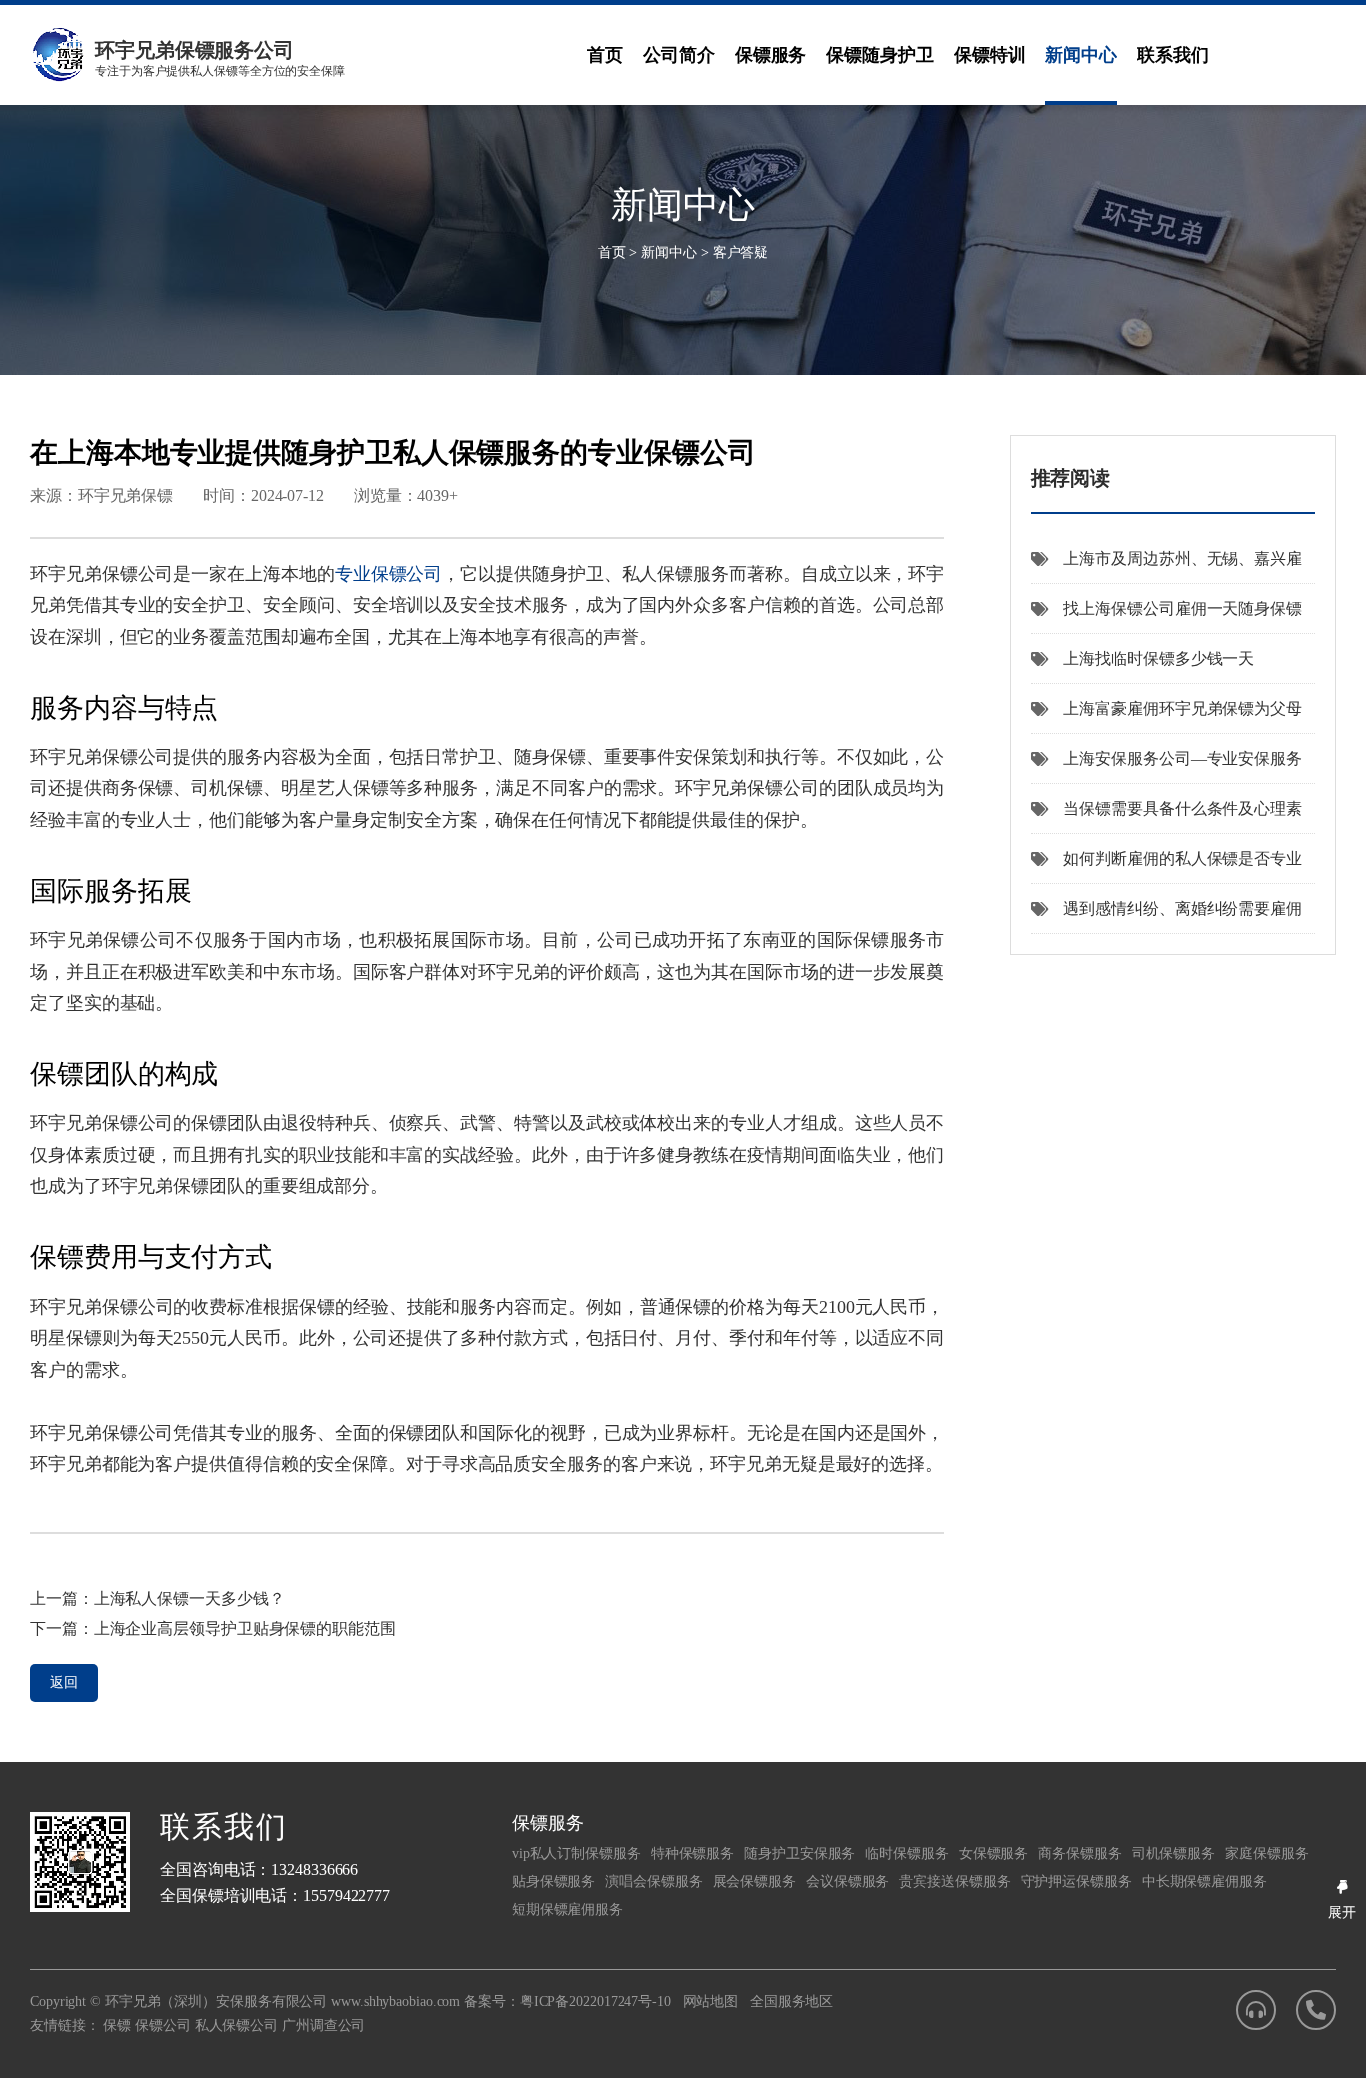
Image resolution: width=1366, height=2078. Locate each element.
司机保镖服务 (1173, 1853)
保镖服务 (771, 55)
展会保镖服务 (754, 1881)
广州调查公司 (323, 2025)
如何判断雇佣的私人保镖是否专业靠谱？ (1166, 867)
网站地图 (711, 2001)
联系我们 (1173, 55)
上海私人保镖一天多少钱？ (189, 1598)
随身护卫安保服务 (799, 1853)
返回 (64, 1682)
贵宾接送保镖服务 (954, 1881)
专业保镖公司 (389, 574)
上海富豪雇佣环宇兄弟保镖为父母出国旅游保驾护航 (1166, 717)
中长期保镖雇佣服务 (1204, 1881)
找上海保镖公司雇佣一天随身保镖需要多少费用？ (1166, 617)
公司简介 (679, 55)
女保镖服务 (994, 1853)
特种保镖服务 (692, 1853)
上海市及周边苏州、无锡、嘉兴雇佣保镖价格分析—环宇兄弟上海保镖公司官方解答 (1166, 567)
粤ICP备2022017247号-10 (595, 2001)
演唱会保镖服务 (653, 1881)
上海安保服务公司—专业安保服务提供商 (1166, 767)
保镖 (117, 2025)
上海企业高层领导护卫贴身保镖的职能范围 (245, 1628)
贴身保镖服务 (553, 1881)
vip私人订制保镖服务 (576, 1853)
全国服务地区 (791, 2001)
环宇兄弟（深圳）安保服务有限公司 (216, 2001)
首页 (605, 55)
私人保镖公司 (236, 2025)
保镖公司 (163, 2025)
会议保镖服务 (847, 1881)
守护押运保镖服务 (1076, 1881)
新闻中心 (1081, 55)
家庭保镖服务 (1266, 1853)
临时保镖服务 (906, 1853)
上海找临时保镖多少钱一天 (1158, 658)
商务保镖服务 (1079, 1853)
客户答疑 (741, 252)
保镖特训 (990, 55)
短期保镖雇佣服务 (567, 1909)
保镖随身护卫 (879, 55)
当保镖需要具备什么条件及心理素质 (1166, 817)
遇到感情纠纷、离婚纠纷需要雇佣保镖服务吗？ (1166, 917)
